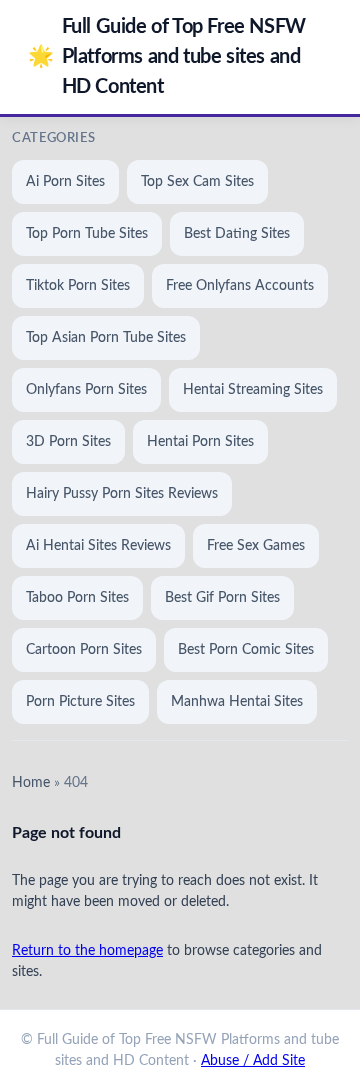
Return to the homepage (87, 951)
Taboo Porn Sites (77, 598)
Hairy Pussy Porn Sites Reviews (122, 494)
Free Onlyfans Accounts (240, 286)
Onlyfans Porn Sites (86, 390)
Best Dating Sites (237, 234)
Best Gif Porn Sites (222, 598)
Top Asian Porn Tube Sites (106, 338)
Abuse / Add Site (253, 1061)
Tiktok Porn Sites (78, 286)
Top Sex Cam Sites (197, 182)
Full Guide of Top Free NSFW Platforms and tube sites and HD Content (167, 57)
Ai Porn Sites (65, 182)
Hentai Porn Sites (200, 442)
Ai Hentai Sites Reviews (98, 546)
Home (31, 783)
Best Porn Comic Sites (246, 650)
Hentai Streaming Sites (253, 390)
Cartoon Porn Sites (84, 650)
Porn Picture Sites (80, 702)
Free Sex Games (256, 546)
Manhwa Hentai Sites (237, 702)
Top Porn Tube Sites (87, 234)
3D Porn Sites (68, 442)
